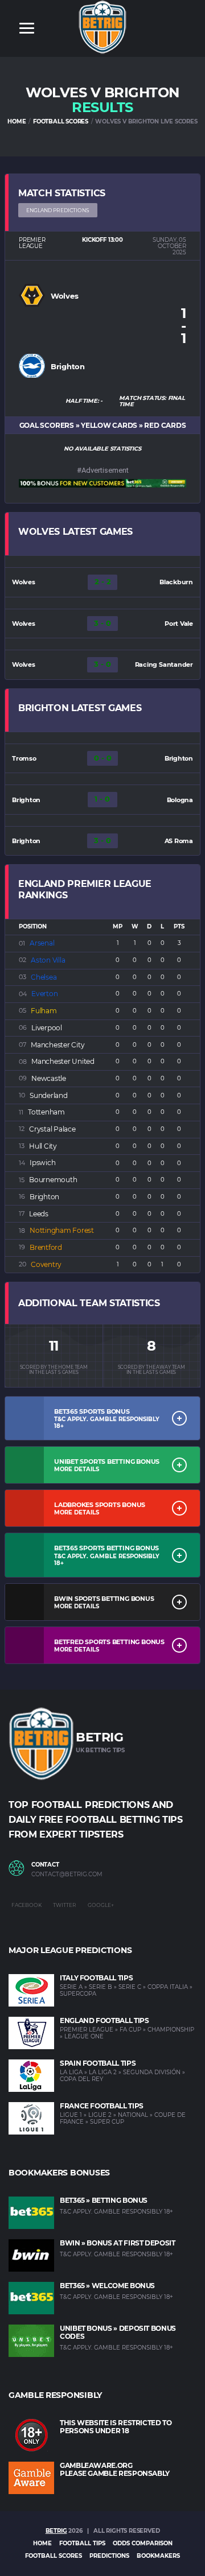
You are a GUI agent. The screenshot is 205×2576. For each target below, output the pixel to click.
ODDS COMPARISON (143, 2543)
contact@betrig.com (67, 1875)
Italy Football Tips (96, 1978)
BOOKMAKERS (158, 2556)
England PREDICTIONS (58, 210)
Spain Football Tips (98, 2063)
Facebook (26, 1905)
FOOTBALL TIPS (82, 2543)
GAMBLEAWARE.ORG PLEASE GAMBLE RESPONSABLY (115, 2469)
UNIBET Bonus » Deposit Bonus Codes (118, 2332)
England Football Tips (104, 2020)
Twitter (65, 1905)
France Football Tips (102, 2106)
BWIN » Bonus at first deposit (118, 2243)
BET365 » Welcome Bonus (107, 2286)
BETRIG (56, 2531)
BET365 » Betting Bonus (104, 2200)
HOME (17, 121)
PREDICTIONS (109, 2556)
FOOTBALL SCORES (61, 121)
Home (42, 2543)
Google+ (101, 1905)
